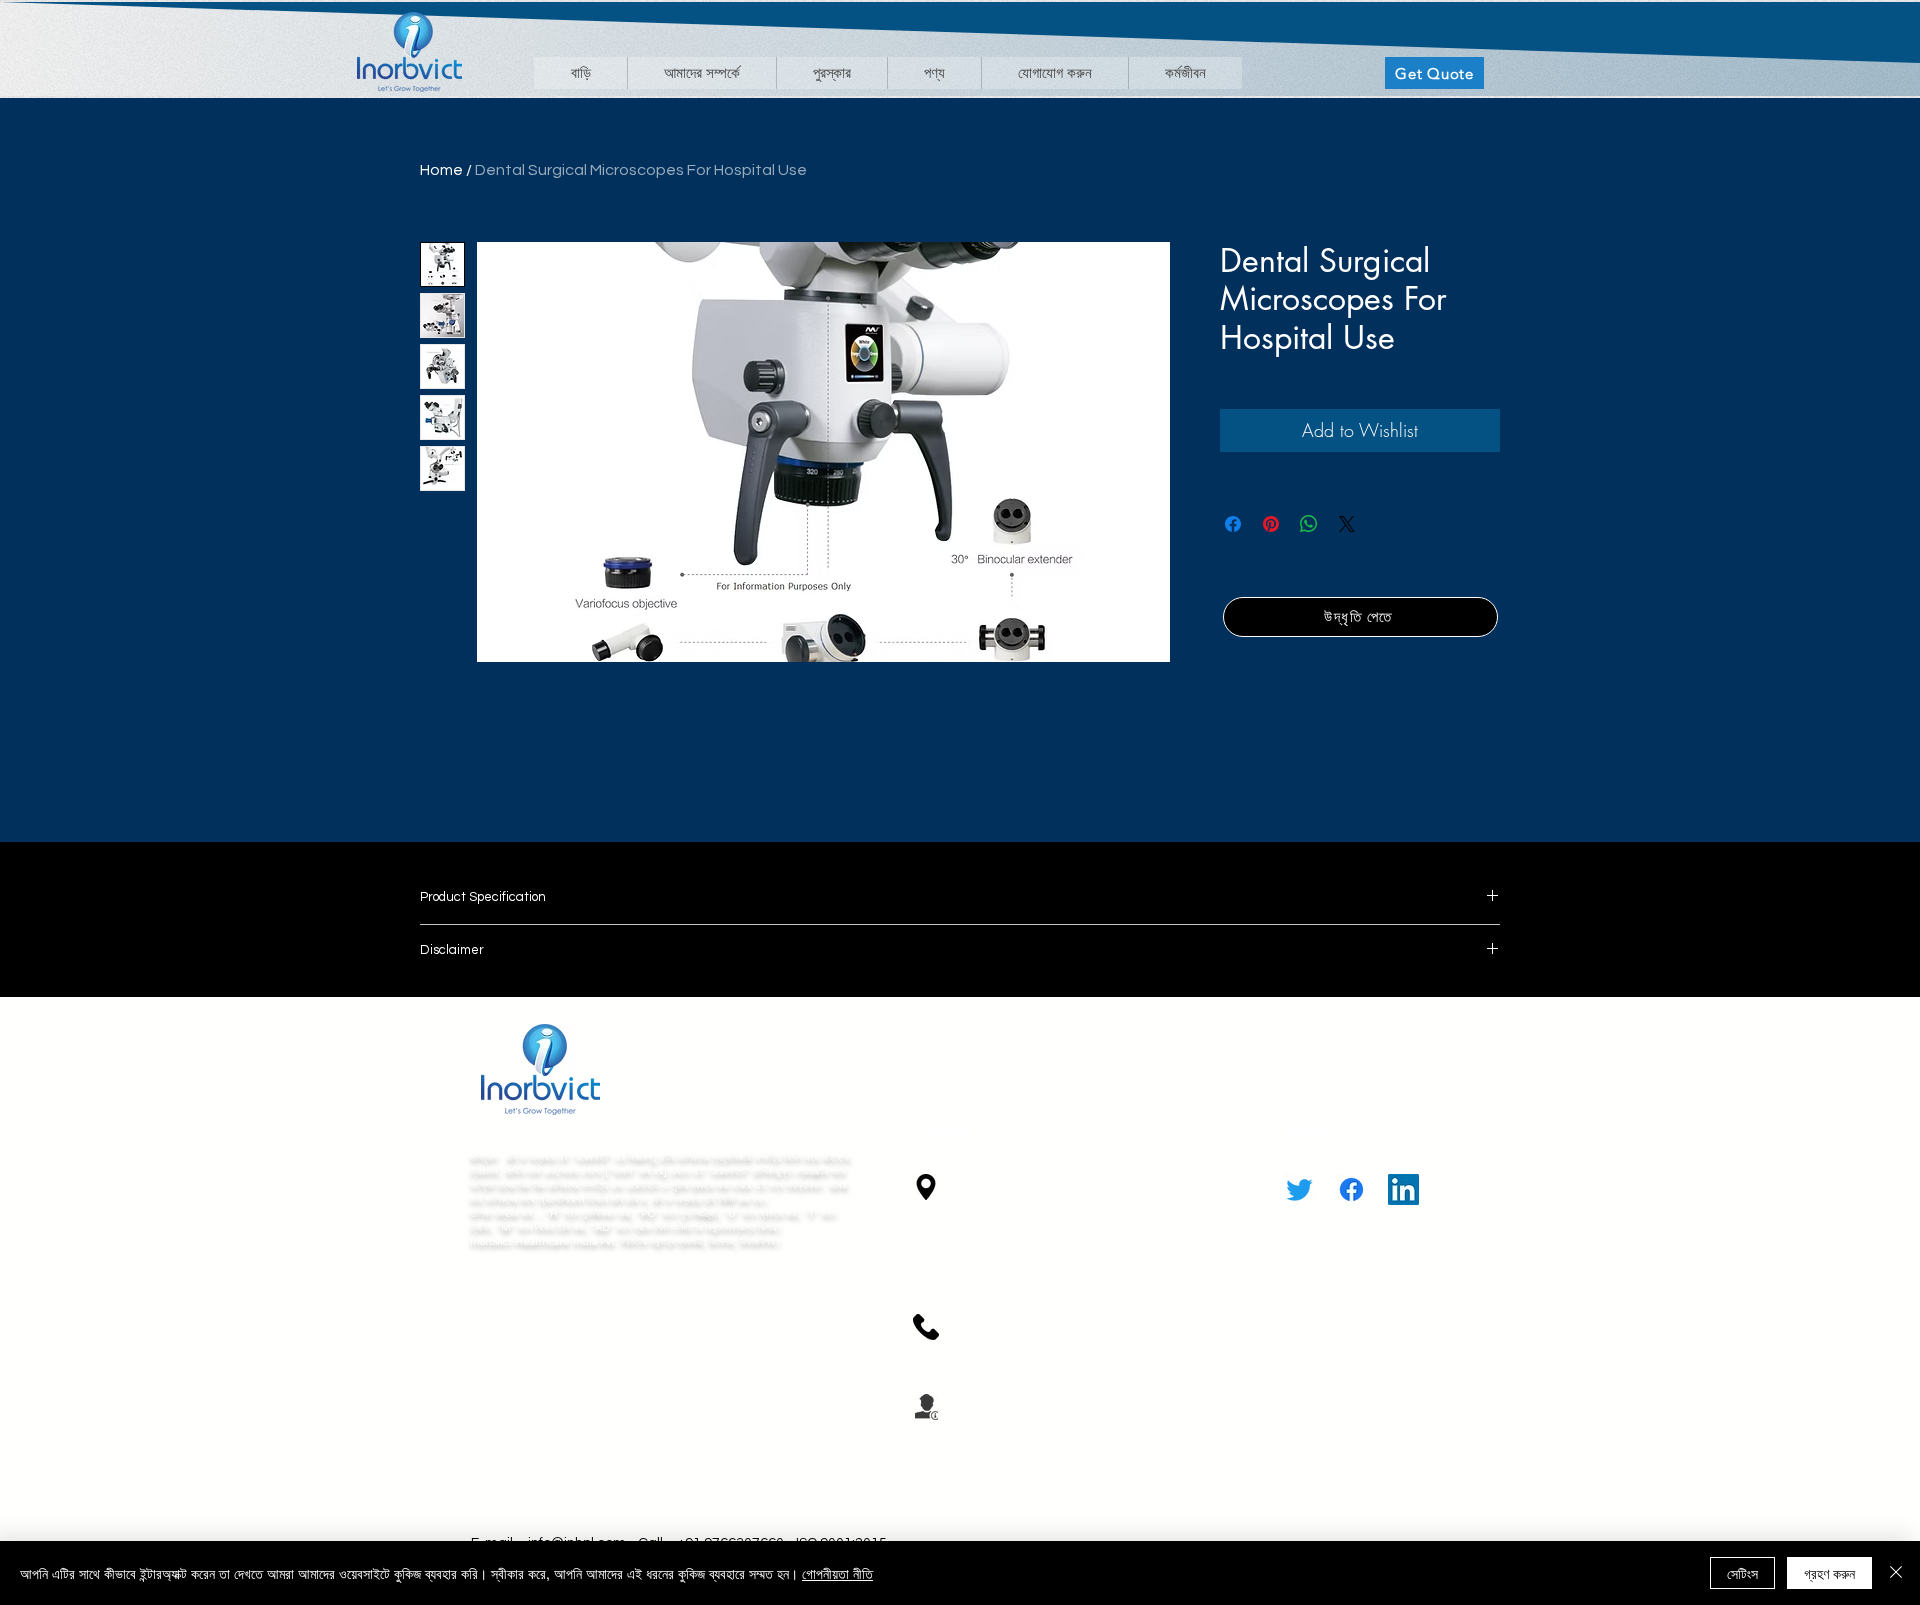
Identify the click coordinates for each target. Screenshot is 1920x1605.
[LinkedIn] (1403, 1189)
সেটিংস (1742, 1573)
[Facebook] (1351, 1189)
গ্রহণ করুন (1829, 1573)
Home (441, 170)
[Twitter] (1299, 1189)
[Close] (1896, 1573)
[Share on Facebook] (1233, 524)
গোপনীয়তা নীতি (837, 1573)
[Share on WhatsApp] (1309, 524)
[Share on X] (1347, 524)
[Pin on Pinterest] (1271, 524)
